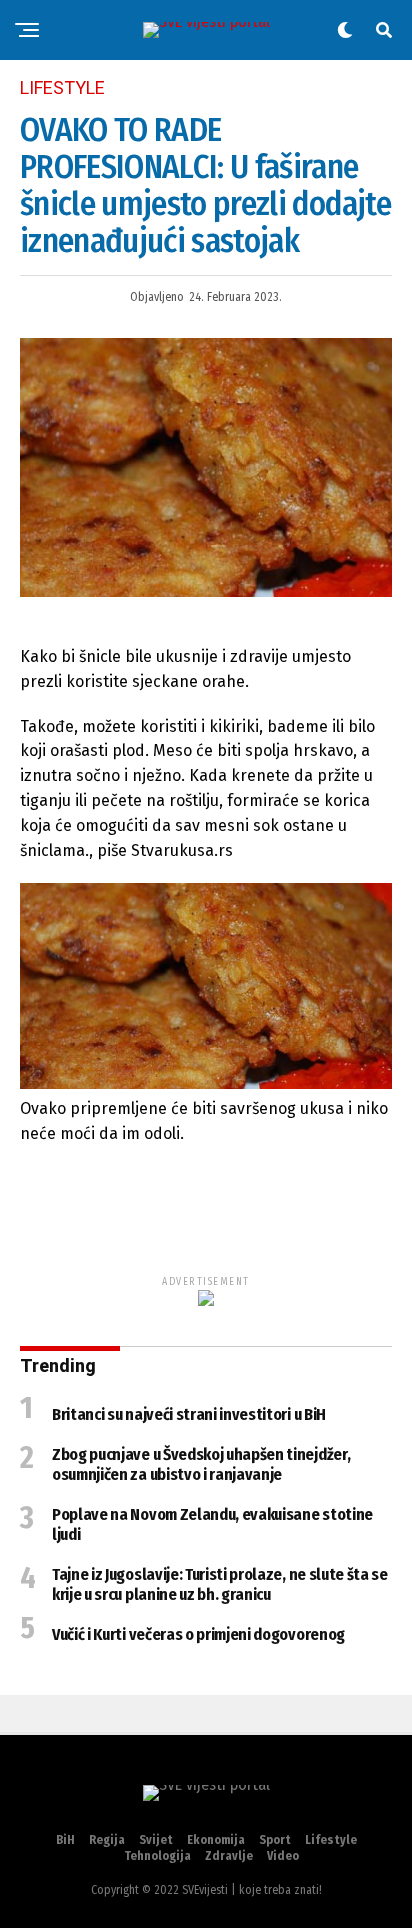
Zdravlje (229, 1856)
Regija (107, 1840)
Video (283, 1856)
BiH (65, 1840)
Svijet (156, 1840)
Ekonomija (216, 1840)
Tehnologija (157, 1856)
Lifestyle (331, 1840)
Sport (275, 1840)
